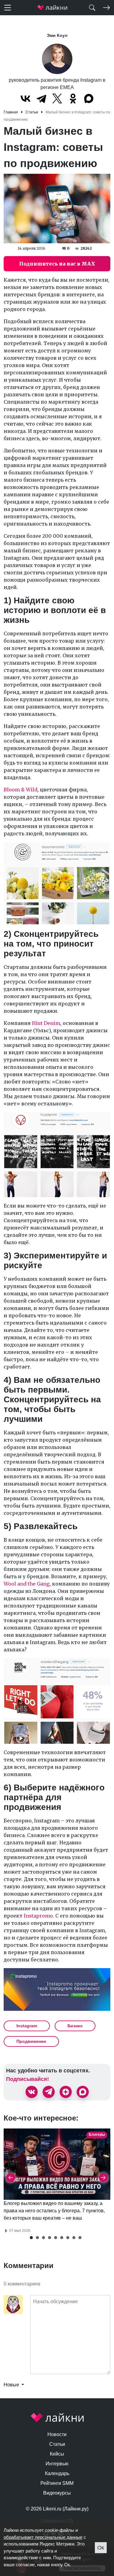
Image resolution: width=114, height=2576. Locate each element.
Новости (57, 2434)
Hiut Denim (46, 1023)
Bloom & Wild (21, 790)
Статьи (57, 2444)
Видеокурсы (57, 2493)
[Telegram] (41, 98)
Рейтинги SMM (57, 2483)
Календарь (57, 2473)
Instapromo (38, 1916)
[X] (57, 98)
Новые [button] (12, 2385)
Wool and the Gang (27, 1584)
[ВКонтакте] (26, 98)
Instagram (27, 2026)
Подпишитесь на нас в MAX (57, 264)
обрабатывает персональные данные (43, 2537)
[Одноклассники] (73, 98)
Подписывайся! (28, 2079)
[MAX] (89, 98)
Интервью (57, 2464)
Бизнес (75, 2026)
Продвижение (31, 2041)
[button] (31, 2238)
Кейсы (57, 2454)
